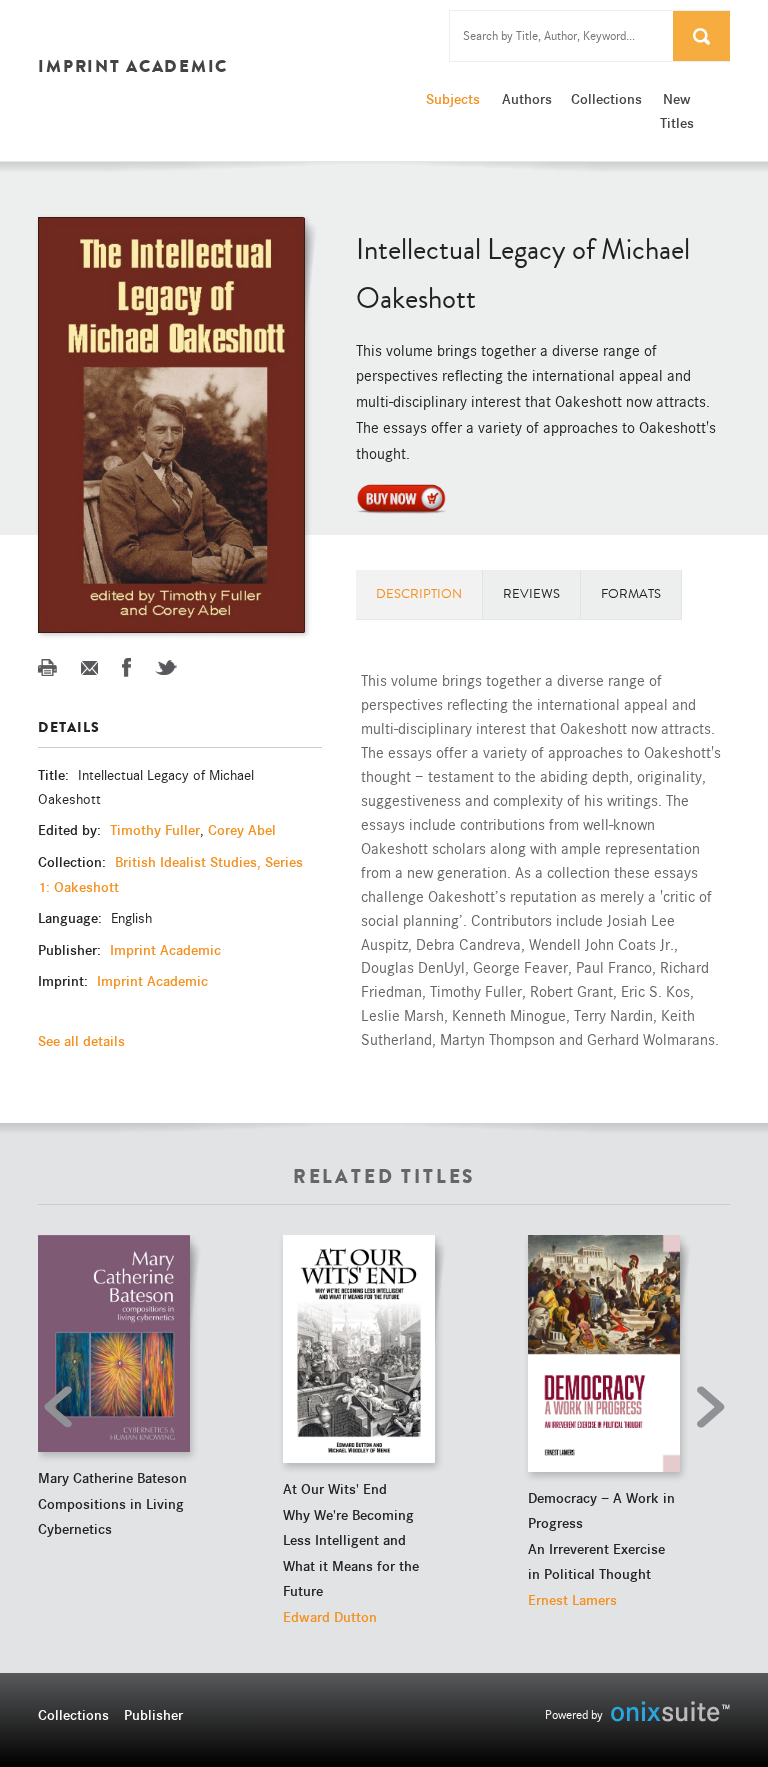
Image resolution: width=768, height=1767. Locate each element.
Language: (72, 918)
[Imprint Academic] (401, 497)
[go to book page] (114, 1343)
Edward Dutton (330, 1617)
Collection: (74, 862)
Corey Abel (242, 830)
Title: (55, 775)
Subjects (453, 99)
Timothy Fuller (155, 830)
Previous (63, 1407)
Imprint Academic (165, 950)
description (419, 594)
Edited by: (71, 830)
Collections (603, 99)
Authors (527, 99)
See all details (81, 1041)
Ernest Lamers (572, 1600)
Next (705, 1407)
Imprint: (65, 981)
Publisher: (71, 950)
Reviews (531, 594)
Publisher (153, 1715)
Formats (631, 594)
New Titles (677, 111)
